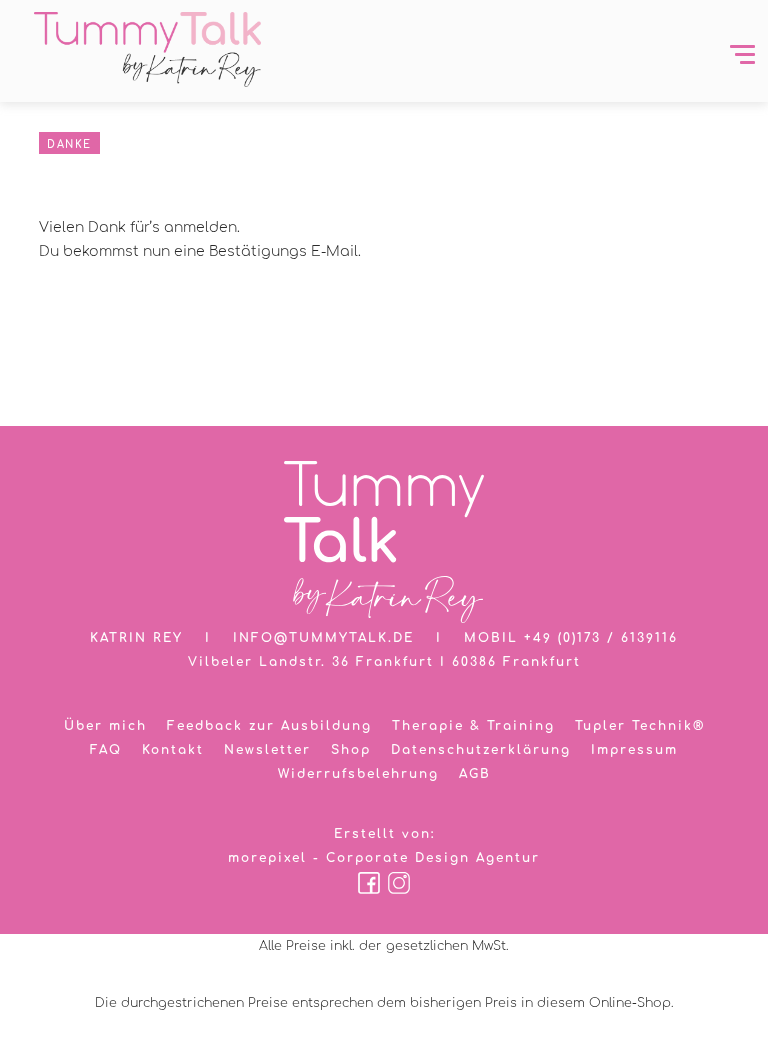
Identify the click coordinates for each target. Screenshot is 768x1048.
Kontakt (173, 750)
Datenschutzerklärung (481, 750)
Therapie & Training (473, 726)
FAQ (106, 750)
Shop (351, 750)
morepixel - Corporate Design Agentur (384, 858)
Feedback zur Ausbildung (269, 726)
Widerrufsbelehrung (358, 774)
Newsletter (267, 750)
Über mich (105, 726)
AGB (475, 774)
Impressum (634, 750)
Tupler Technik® (640, 726)
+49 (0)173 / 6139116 (601, 638)
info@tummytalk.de (323, 638)
